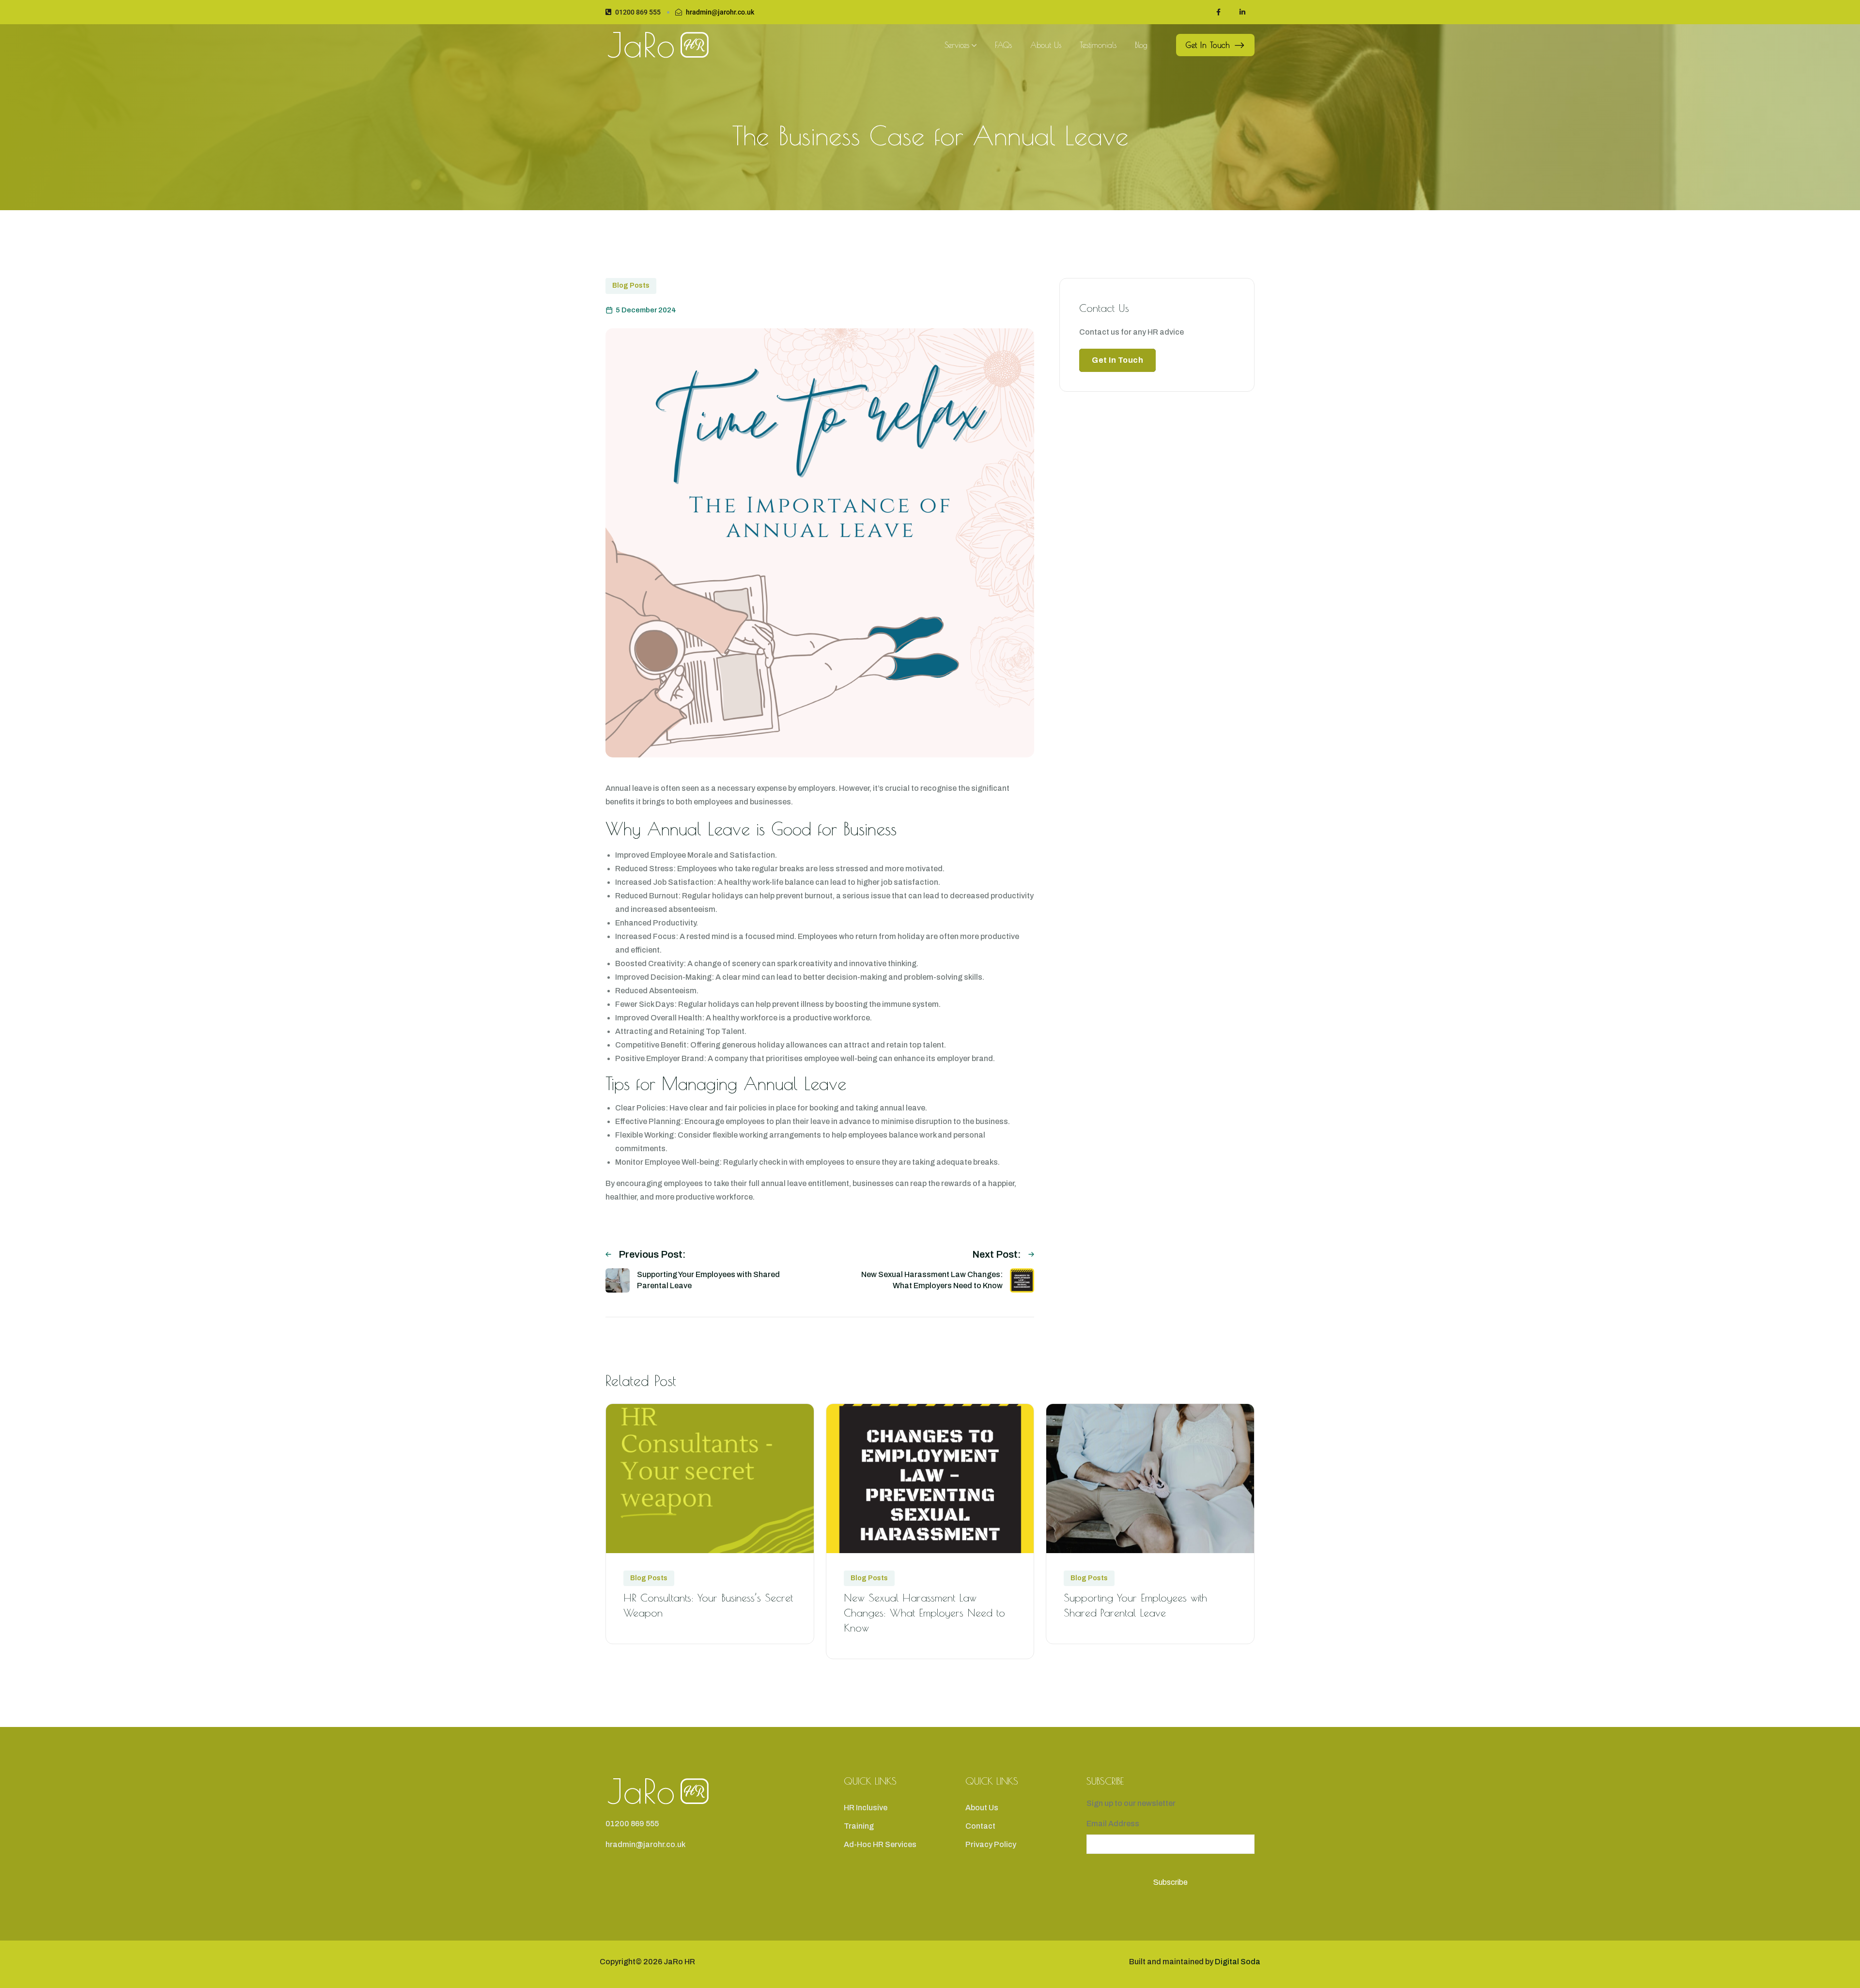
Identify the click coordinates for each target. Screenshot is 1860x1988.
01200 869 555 (638, 12)
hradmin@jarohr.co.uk (720, 12)
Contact (980, 1826)
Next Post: (997, 1254)
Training (859, 1826)
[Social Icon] (1218, 12)
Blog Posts (631, 285)
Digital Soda (1238, 1962)
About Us (1046, 45)
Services (957, 45)
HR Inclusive (866, 1808)
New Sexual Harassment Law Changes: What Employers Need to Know (924, 1613)
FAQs (1003, 45)
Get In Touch (1208, 45)
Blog (1141, 45)
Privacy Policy (991, 1844)
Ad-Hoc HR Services (880, 1844)
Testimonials (1098, 45)
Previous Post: (652, 1254)
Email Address (1113, 1824)
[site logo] (658, 45)
